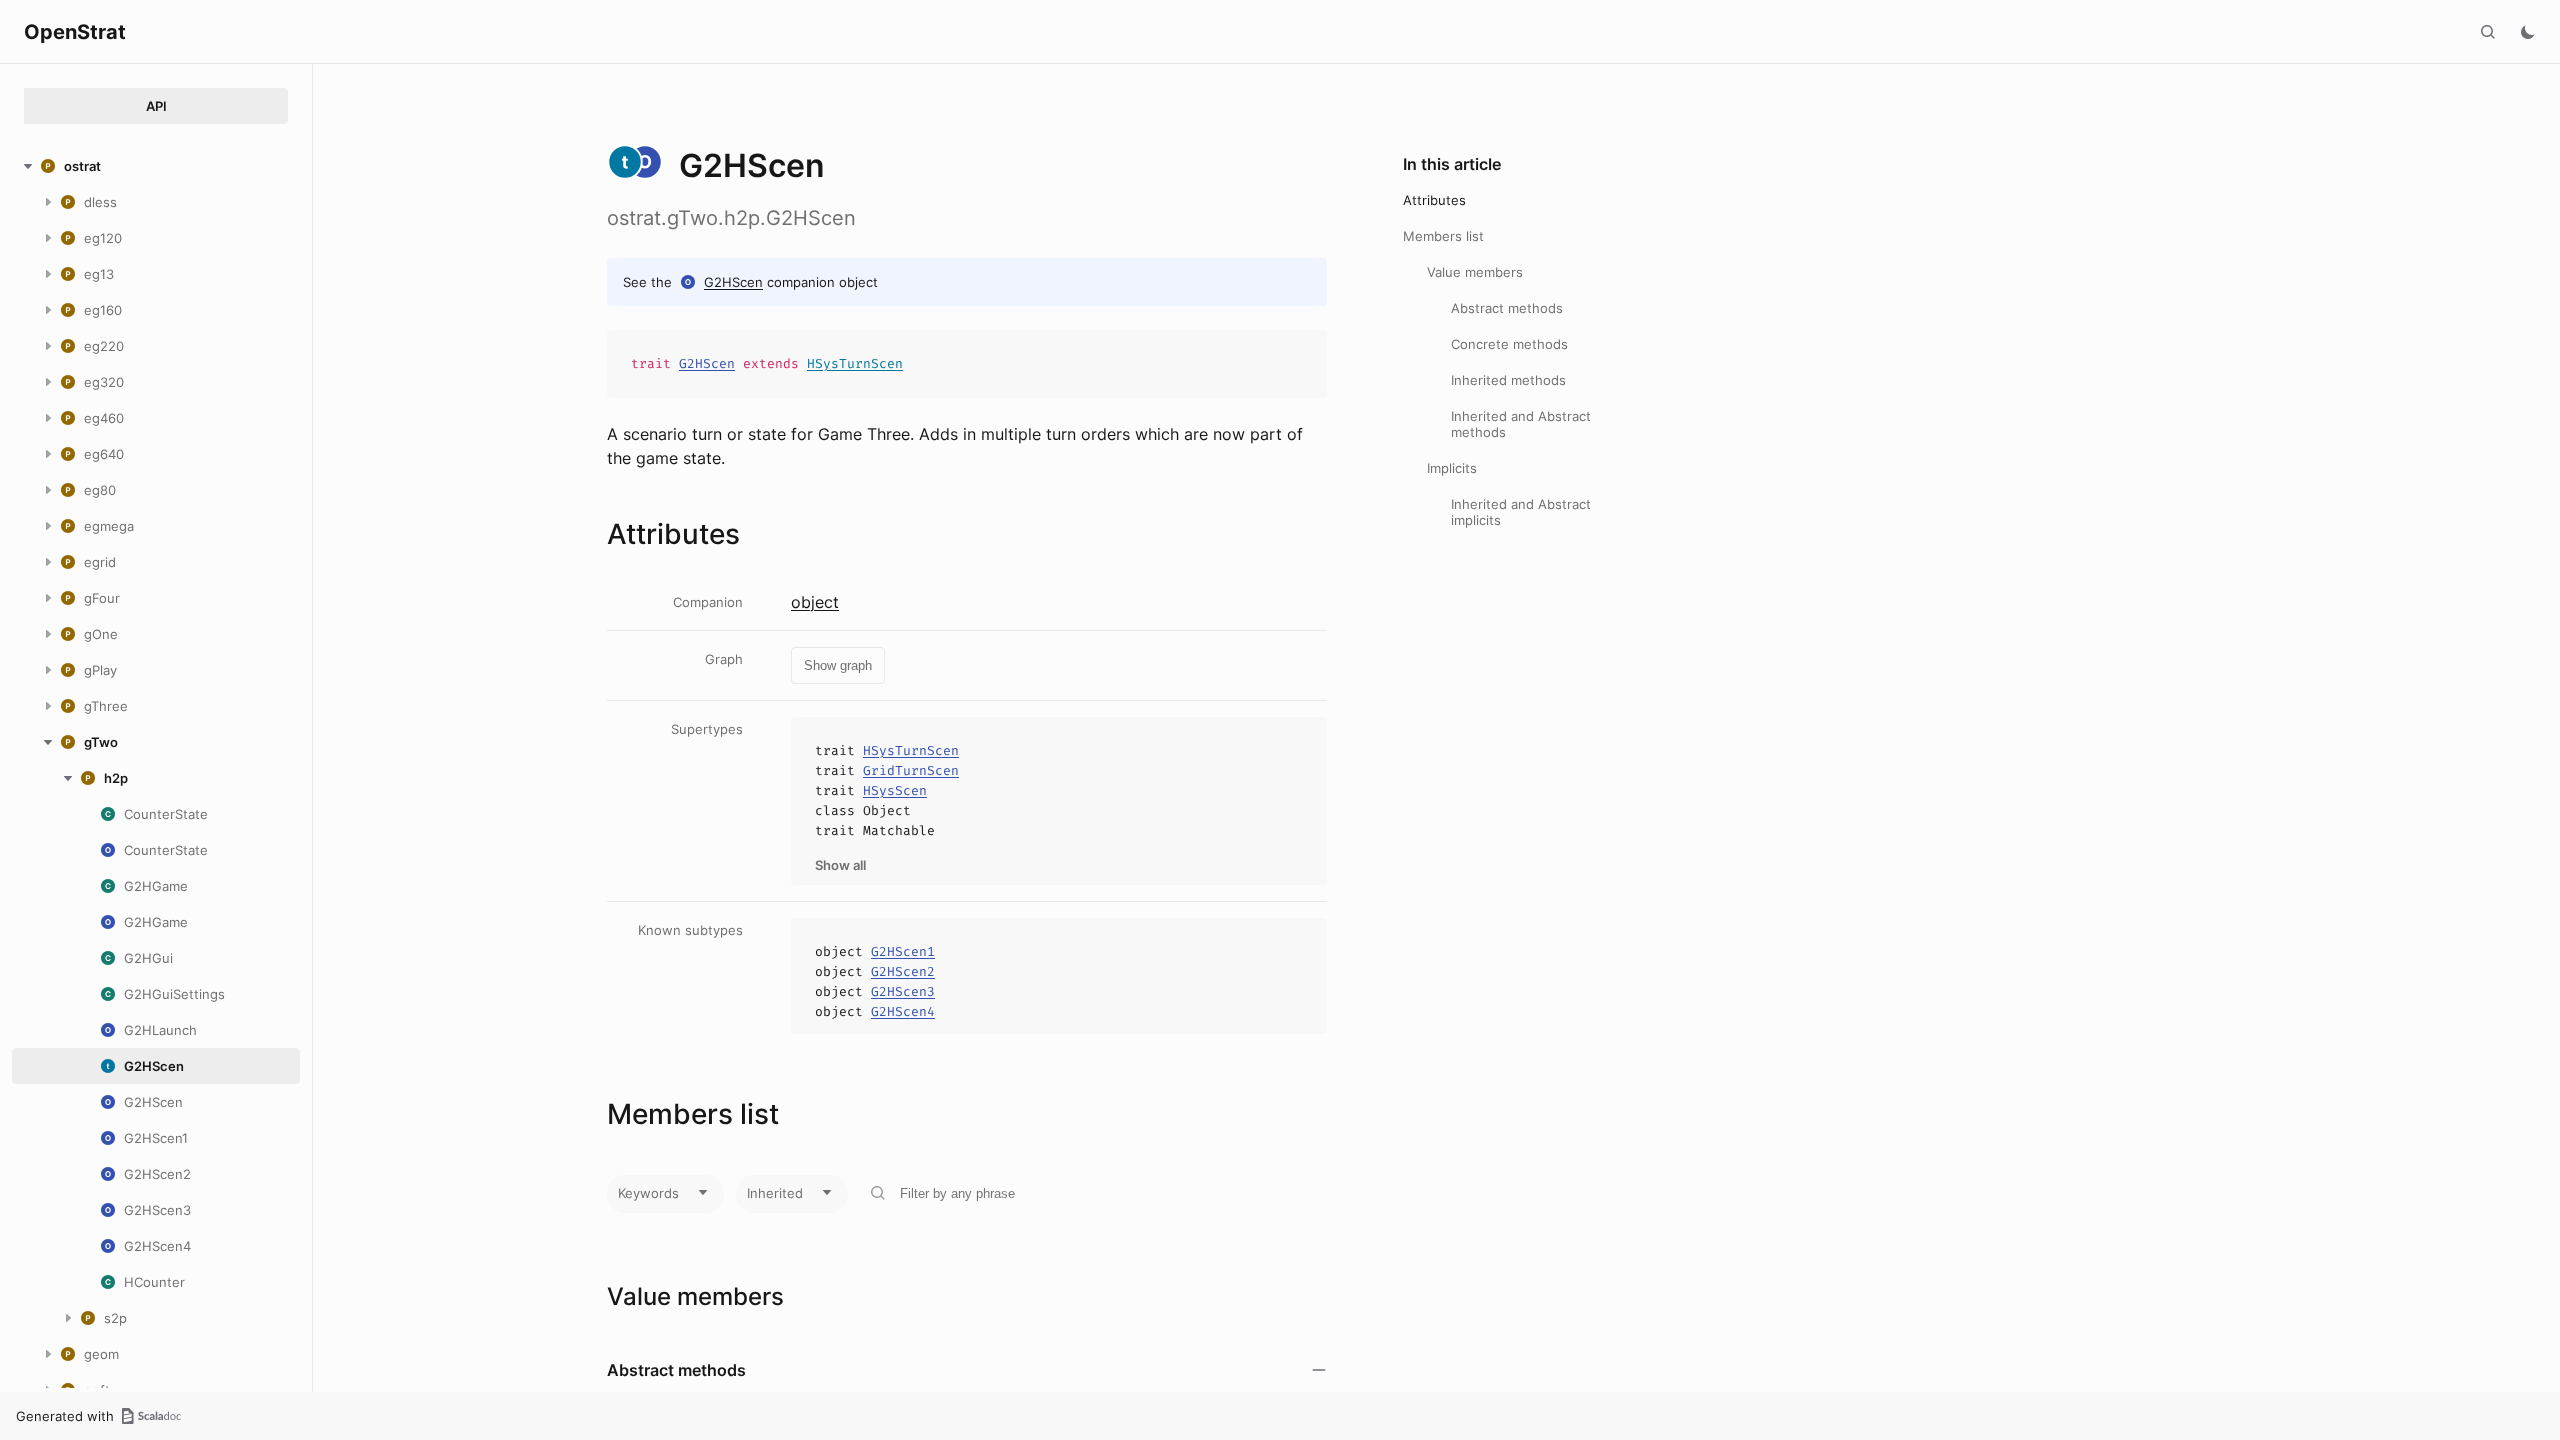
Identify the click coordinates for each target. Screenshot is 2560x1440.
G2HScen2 (903, 971)
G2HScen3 (903, 991)
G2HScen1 (903, 951)
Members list (1443, 236)
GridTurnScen (911, 770)
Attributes (1434, 200)
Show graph (838, 665)
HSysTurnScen (855, 363)
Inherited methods (1508, 380)
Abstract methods (1507, 308)
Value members (1475, 272)
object (815, 602)
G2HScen (733, 282)
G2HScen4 (903, 1011)
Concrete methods (1509, 344)
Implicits (1452, 468)
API (156, 106)
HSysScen (895, 790)
